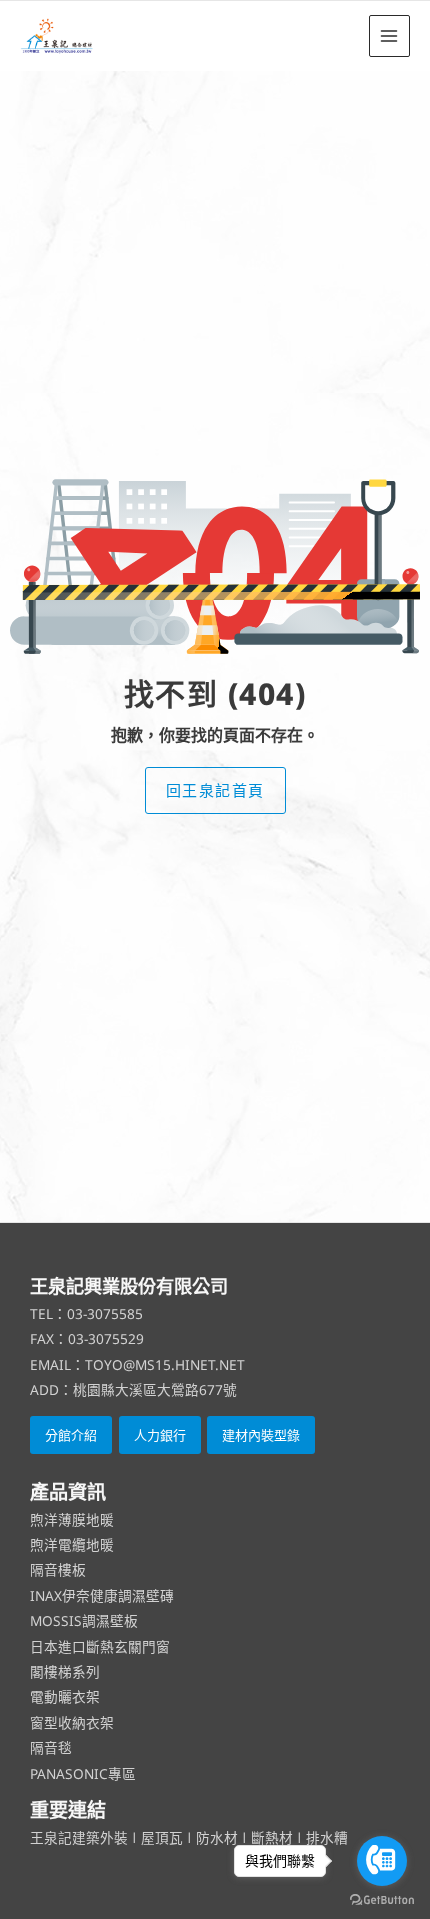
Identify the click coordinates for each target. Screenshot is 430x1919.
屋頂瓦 (164, 1837)
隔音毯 (51, 1747)
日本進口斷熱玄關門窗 (100, 1646)
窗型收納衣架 (72, 1722)
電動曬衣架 (65, 1696)
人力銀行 (160, 1435)
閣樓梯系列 (65, 1671)
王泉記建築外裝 (81, 1837)
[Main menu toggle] (389, 35)
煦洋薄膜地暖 (72, 1519)
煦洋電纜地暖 (72, 1544)
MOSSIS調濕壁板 (84, 1620)
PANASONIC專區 (83, 1773)
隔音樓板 (58, 1569)
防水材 (217, 1837)
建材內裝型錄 (261, 1435)
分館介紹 (71, 1435)
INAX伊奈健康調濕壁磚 (102, 1595)
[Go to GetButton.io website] (382, 1899)
